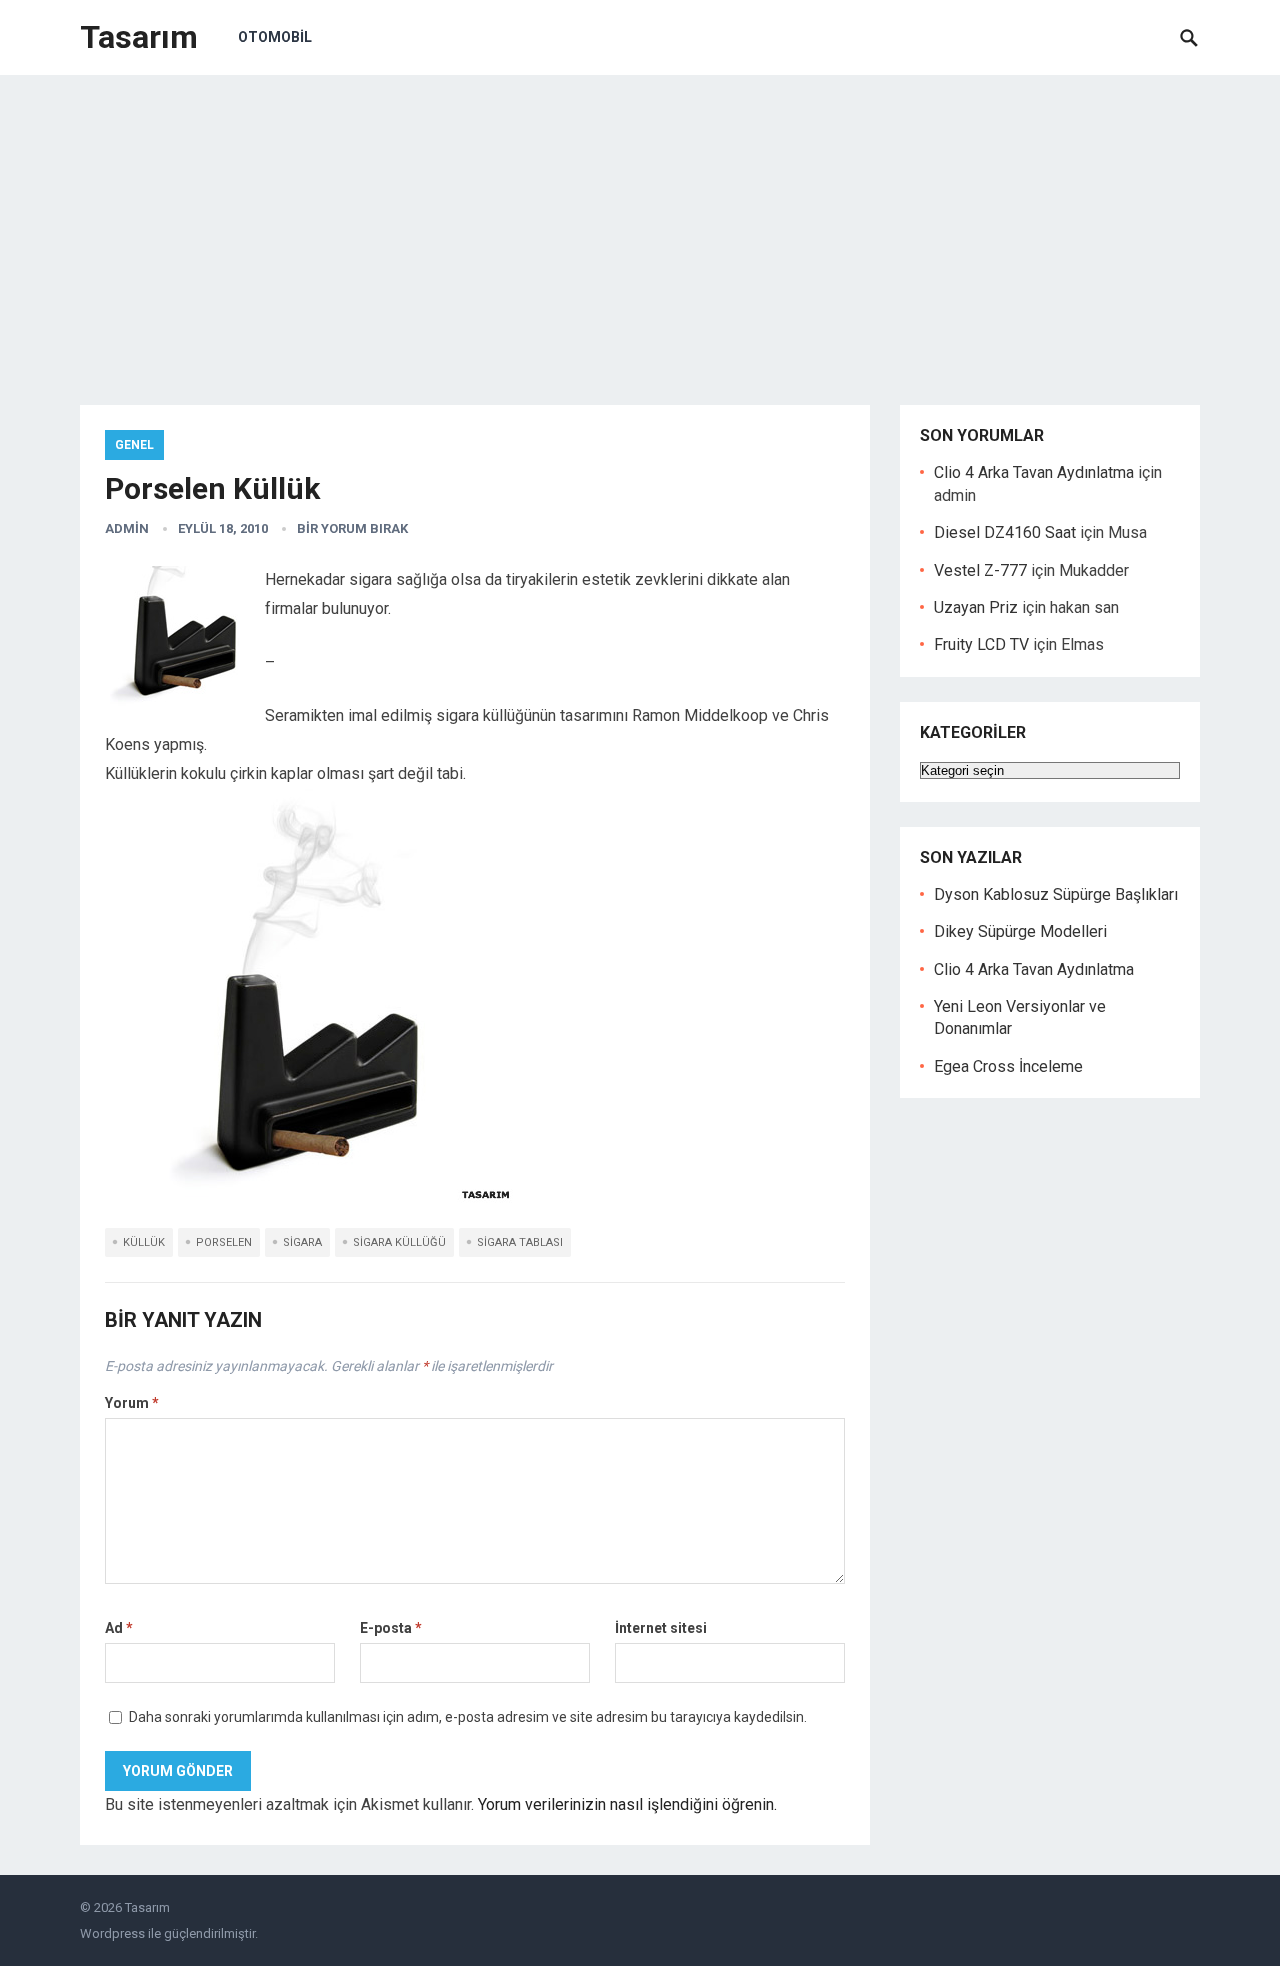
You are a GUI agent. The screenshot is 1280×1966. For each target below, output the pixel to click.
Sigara (302, 1242)
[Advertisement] (640, 225)
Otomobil (275, 37)
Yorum (132, 1403)
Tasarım (139, 37)
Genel (134, 445)
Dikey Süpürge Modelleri (1020, 931)
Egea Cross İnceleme (1008, 1066)
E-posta (391, 1628)
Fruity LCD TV (981, 644)
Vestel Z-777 (980, 570)
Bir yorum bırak (352, 528)
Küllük (144, 1242)
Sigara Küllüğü (399, 1242)
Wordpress (112, 1933)
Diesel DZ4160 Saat (1005, 532)
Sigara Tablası (520, 1242)
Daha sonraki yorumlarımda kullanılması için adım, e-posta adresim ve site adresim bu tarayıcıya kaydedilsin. (468, 1717)
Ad (119, 1628)
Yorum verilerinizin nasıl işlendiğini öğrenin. (627, 1804)
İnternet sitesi (661, 1628)
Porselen (224, 1242)
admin (127, 528)
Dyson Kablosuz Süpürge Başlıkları (1056, 894)
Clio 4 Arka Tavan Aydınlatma (1034, 472)
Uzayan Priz (976, 607)
